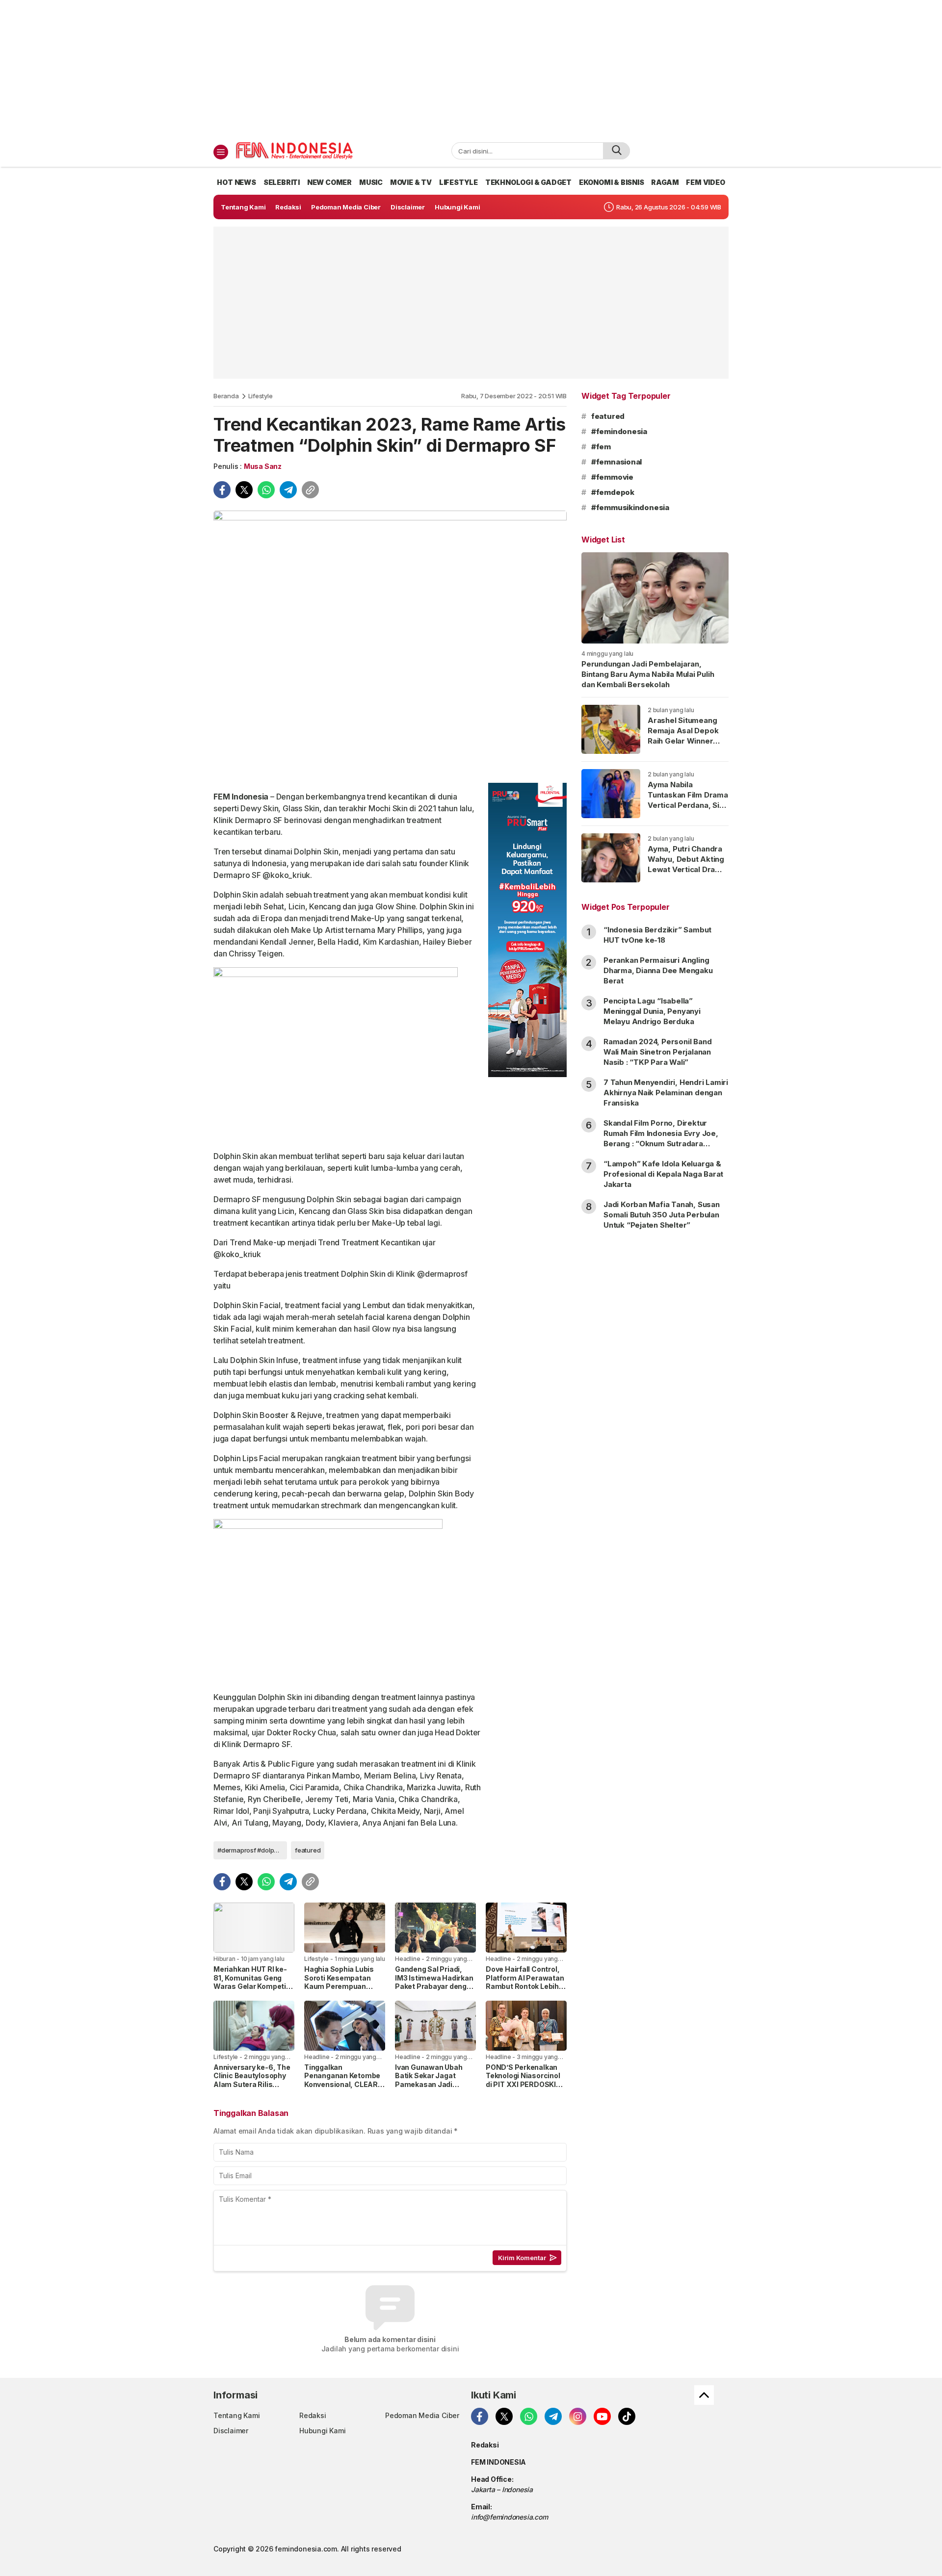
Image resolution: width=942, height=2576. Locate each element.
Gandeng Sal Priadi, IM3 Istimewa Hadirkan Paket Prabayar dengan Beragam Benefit (435, 1982)
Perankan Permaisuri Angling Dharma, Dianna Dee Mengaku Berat (658, 970)
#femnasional (616, 462)
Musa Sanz (263, 466)
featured (308, 1850)
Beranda (226, 396)
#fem (601, 447)
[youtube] (602, 2416)
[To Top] (704, 2395)
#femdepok (613, 492)
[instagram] (578, 2416)
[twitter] (244, 490)
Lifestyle (261, 396)
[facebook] (222, 490)
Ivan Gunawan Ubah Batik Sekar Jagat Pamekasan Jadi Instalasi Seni (429, 2080)
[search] (616, 151)
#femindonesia (619, 431)
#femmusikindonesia (630, 507)
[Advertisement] (471, 69)
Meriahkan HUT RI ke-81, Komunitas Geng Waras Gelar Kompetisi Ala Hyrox (253, 1982)
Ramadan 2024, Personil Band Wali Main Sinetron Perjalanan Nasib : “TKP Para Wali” (657, 1052)
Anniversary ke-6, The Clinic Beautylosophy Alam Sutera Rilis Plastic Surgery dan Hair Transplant (252, 2084)
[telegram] (288, 490)
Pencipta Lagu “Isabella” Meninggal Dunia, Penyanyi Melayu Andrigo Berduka (652, 1011)
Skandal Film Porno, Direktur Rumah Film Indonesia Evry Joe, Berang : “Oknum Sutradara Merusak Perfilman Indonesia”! (661, 1138)
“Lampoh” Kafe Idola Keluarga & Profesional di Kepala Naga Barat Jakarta (663, 1174)
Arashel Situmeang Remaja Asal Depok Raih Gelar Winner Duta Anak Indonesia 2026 (685, 741)
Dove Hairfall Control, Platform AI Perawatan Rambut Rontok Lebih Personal (525, 1982)
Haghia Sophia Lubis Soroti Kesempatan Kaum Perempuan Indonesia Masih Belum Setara (344, 1986)
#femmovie (612, 477)
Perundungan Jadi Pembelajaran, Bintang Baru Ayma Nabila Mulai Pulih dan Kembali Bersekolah (648, 674)
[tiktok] (627, 2416)
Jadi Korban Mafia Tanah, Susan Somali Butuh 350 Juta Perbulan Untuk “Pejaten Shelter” (662, 1215)
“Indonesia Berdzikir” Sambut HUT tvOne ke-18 (657, 935)
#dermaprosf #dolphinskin (252, 1850)
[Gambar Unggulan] (390, 643)
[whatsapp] (266, 490)
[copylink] (310, 490)
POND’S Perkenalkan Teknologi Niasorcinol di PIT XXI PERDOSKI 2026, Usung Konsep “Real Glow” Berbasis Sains (523, 2089)
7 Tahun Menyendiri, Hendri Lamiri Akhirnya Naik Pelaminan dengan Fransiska (666, 1093)
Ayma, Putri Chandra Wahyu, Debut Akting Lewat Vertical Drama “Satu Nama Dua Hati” (687, 864)
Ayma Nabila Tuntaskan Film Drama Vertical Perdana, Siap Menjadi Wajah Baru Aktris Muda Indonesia (688, 810)
